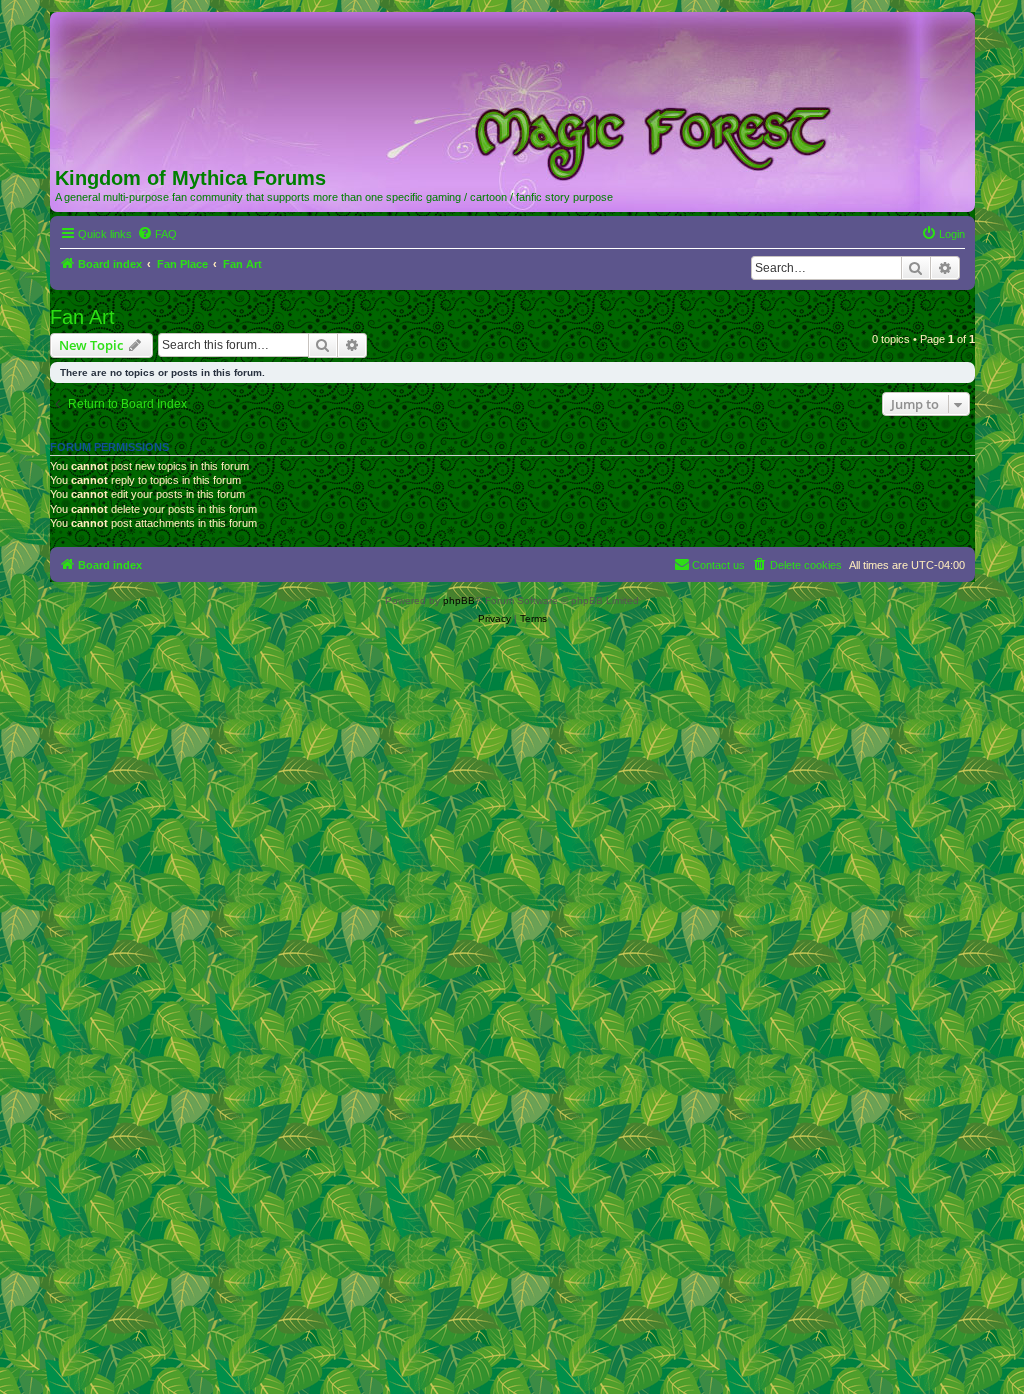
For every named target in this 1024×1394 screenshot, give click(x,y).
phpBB (459, 600)
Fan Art (82, 317)
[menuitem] (157, 234)
